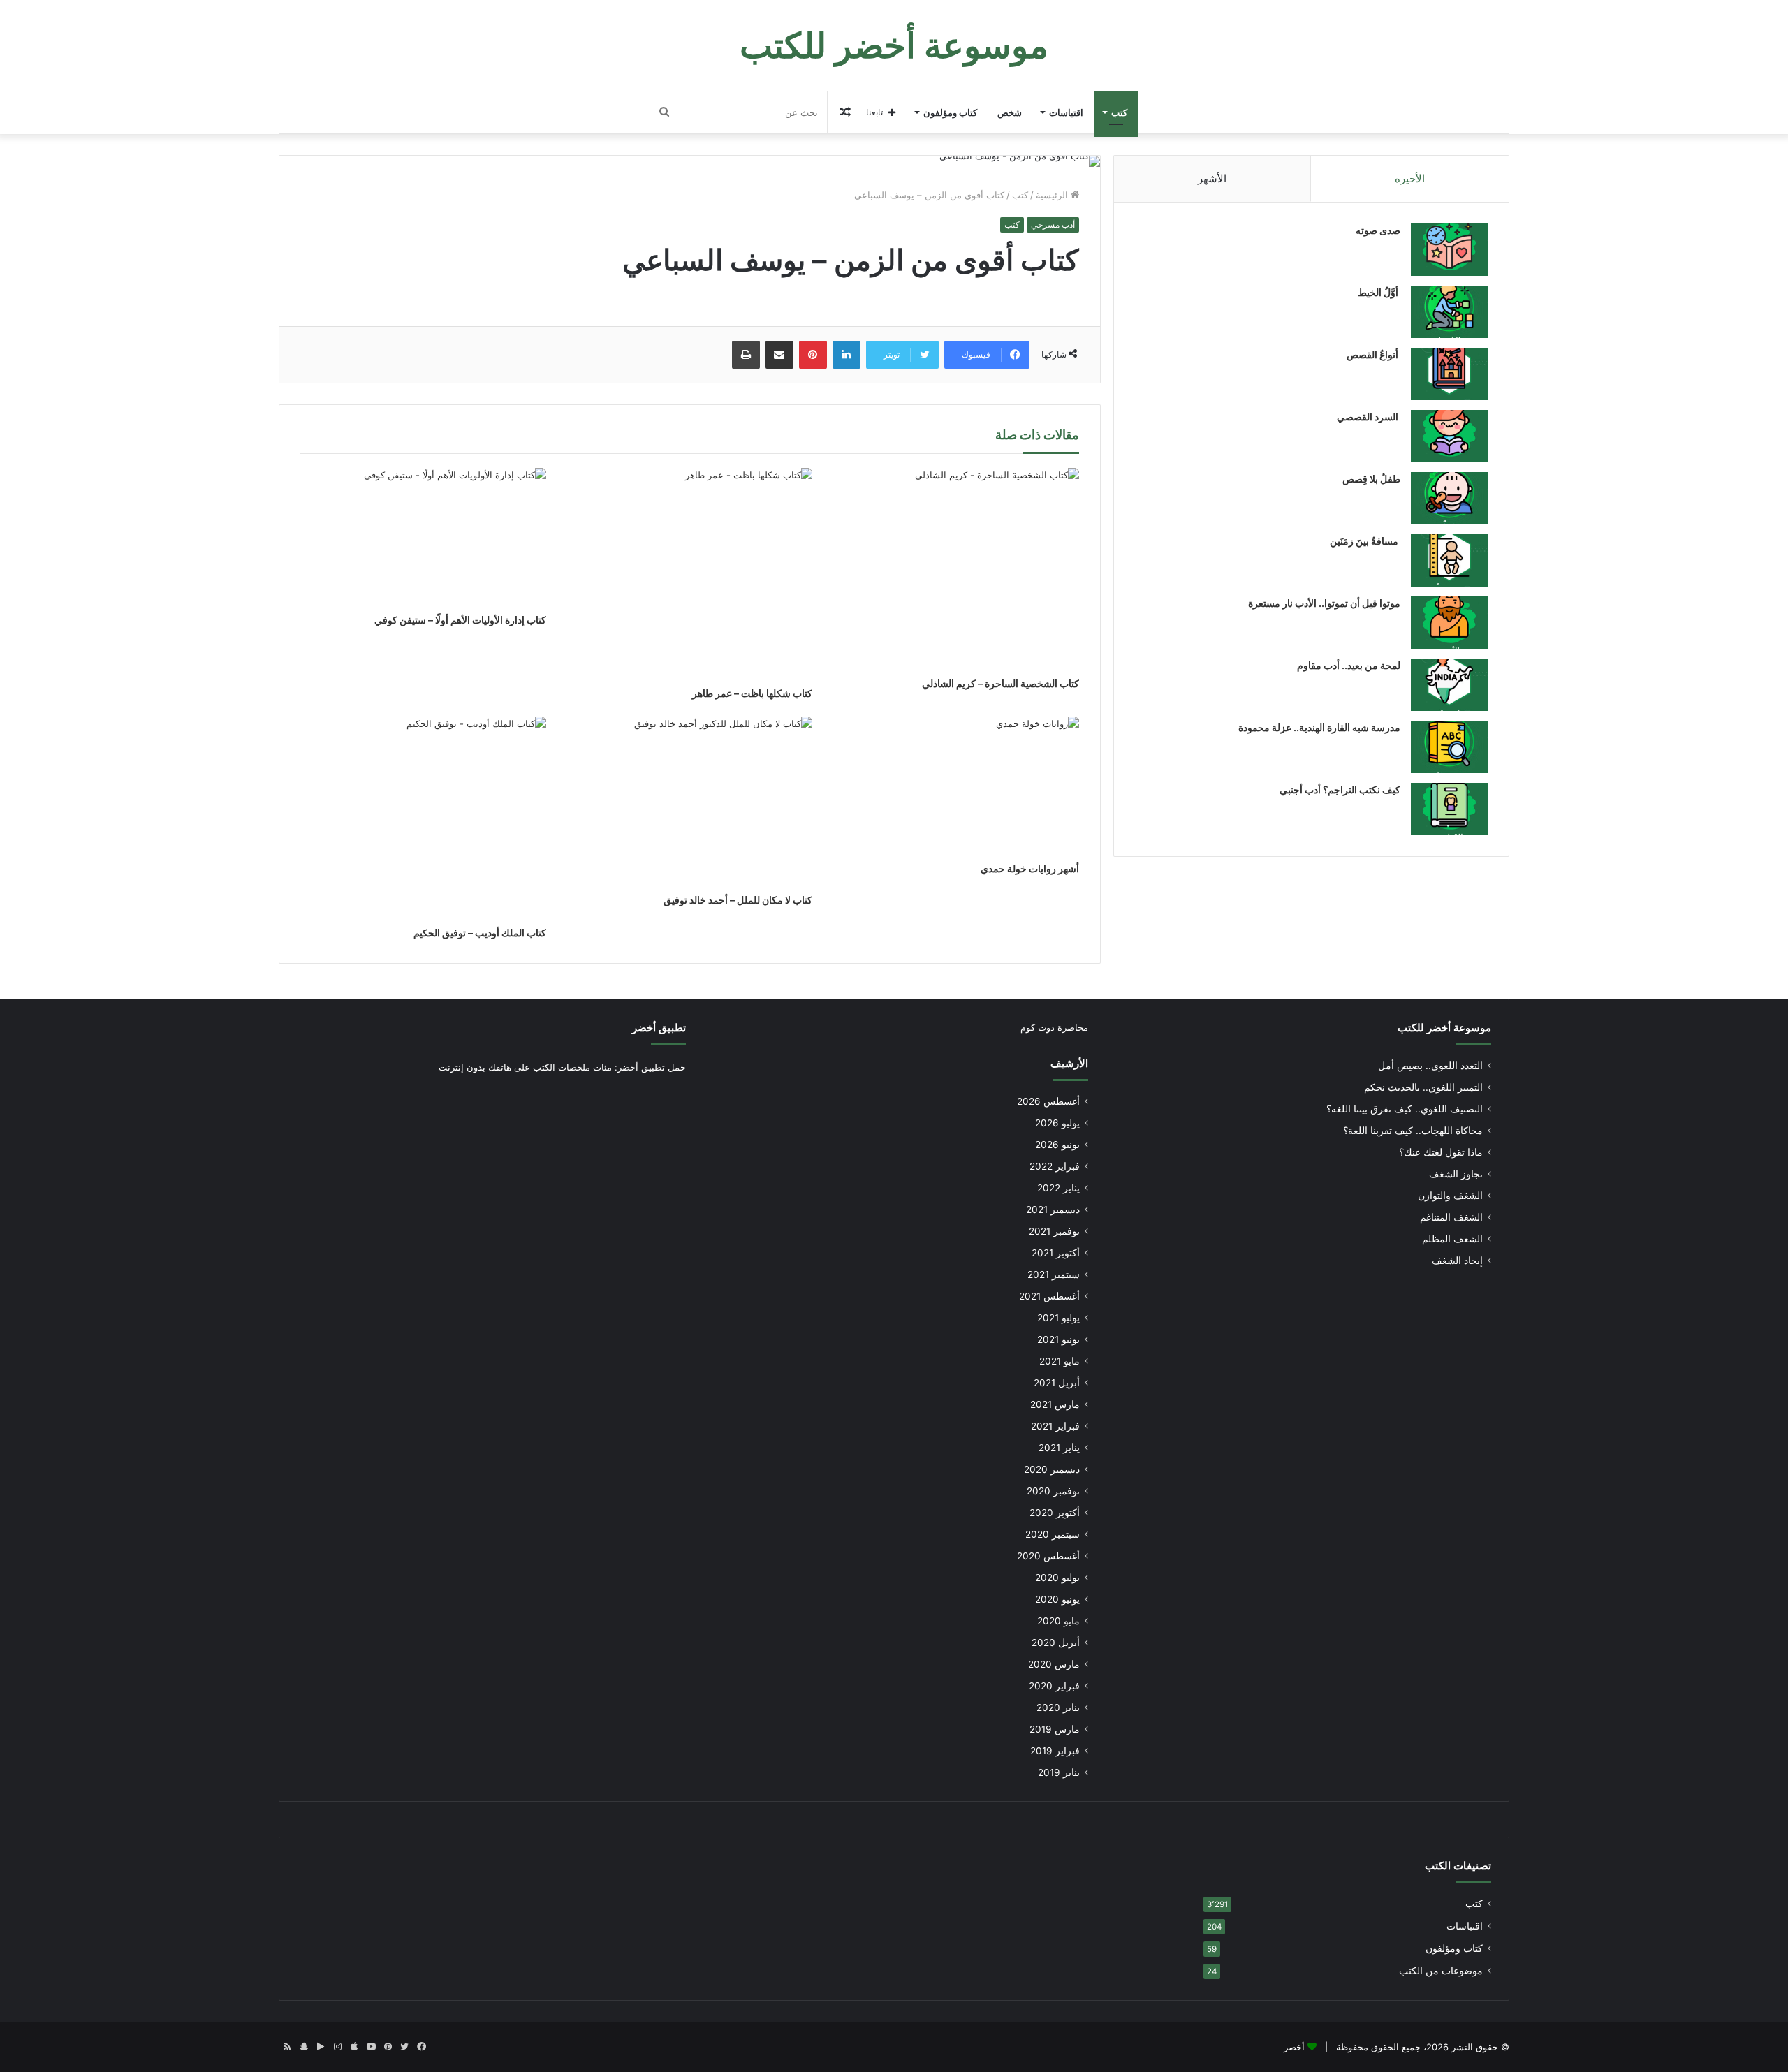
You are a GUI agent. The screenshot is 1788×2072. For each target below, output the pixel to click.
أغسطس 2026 (1048, 1101)
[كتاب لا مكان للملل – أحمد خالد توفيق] (690, 801)
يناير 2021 (1059, 1448)
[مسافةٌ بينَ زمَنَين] (1449, 560)
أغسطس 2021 (1049, 1296)
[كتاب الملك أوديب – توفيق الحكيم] (423, 818)
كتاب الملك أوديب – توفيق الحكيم (480, 933)
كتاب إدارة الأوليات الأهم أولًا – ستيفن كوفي (460, 620)
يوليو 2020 (1057, 1578)
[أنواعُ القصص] (1449, 374)
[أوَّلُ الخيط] (1449, 312)
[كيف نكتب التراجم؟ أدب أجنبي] (1449, 809)
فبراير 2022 (1055, 1166)
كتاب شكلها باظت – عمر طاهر (752, 693)
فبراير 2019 (1055, 1751)
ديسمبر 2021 (1053, 1210)
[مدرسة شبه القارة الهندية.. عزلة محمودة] (1449, 747)
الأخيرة (1410, 178)
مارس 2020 (1054, 1664)
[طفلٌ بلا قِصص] (1449, 498)
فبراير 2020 (1054, 1686)
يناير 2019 (1059, 1772)
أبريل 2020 (1056, 1643)
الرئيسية (1053, 195)
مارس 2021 (1055, 1404)
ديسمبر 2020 (1052, 1469)
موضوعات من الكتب (1441, 1971)
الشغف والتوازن (1450, 1196)
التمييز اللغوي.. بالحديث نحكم (1423, 1087)
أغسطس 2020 (1048, 1556)
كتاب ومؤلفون (950, 112)
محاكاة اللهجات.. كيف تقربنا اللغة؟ (1413, 1131)
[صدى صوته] (1449, 250)
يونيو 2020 (1057, 1599)
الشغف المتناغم (1451, 1217)
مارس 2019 (1055, 1729)
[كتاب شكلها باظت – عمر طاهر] (690, 574)
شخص (1010, 112)
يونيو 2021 (1058, 1339)
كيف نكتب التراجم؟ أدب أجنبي (1340, 789)
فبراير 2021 (1055, 1426)
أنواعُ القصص (1373, 354)
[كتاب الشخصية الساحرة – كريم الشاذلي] (956, 569)
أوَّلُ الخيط (1379, 292)
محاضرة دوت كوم (1054, 1027)
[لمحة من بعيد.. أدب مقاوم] (1449, 685)
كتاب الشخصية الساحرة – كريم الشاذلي (1001, 683)
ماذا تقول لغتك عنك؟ (1441, 1152)
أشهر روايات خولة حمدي (1030, 868)
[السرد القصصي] (1449, 436)
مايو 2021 (1060, 1361)
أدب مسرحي (1053, 225)
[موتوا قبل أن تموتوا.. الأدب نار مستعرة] (1449, 623)
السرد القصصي (1369, 417)
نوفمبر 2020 (1053, 1491)
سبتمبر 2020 (1053, 1534)
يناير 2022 (1058, 1188)
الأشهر (1212, 178)
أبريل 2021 (1057, 1383)
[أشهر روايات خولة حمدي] (956, 786)
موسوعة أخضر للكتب (1444, 1028)
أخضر (1294, 2047)
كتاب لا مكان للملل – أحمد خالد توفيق (738, 900)
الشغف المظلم (1452, 1239)
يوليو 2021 (1058, 1318)
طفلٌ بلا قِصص (1371, 479)
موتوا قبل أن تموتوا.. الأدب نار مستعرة (1324, 603)
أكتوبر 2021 (1056, 1253)
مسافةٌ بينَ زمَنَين (1365, 541)
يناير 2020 (1058, 1707)
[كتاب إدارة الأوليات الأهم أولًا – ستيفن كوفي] (423, 537)
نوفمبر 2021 (1054, 1231)
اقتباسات (1066, 112)
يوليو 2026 (1057, 1123)
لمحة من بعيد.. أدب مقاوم (1349, 665)
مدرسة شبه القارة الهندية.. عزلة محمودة (1319, 727)
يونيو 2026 (1057, 1145)
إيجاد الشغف (1457, 1261)
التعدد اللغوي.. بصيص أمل (1430, 1066)
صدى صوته (1378, 230)
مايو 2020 (1058, 1621)
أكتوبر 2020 (1055, 1513)
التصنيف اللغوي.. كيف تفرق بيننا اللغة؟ (1405, 1109)
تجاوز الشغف (1456, 1174)
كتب (1119, 112)
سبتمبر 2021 (1054, 1274)
